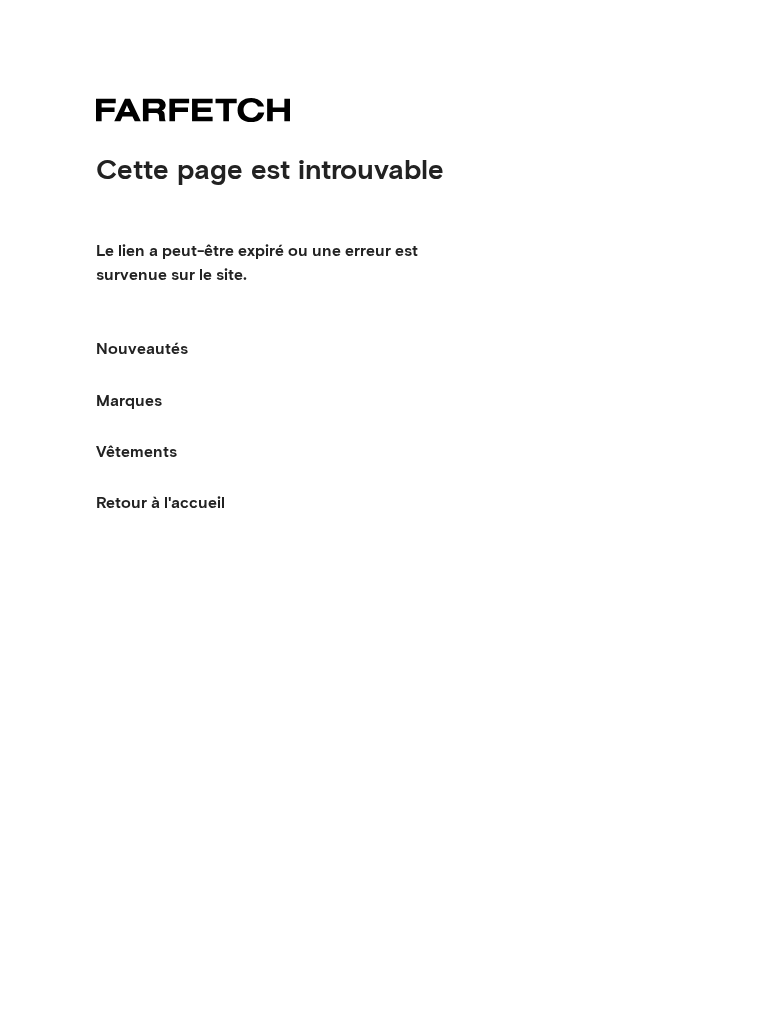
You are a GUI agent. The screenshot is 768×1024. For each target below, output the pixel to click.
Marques (129, 400)
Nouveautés (142, 348)
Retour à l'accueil (160, 502)
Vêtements (136, 451)
